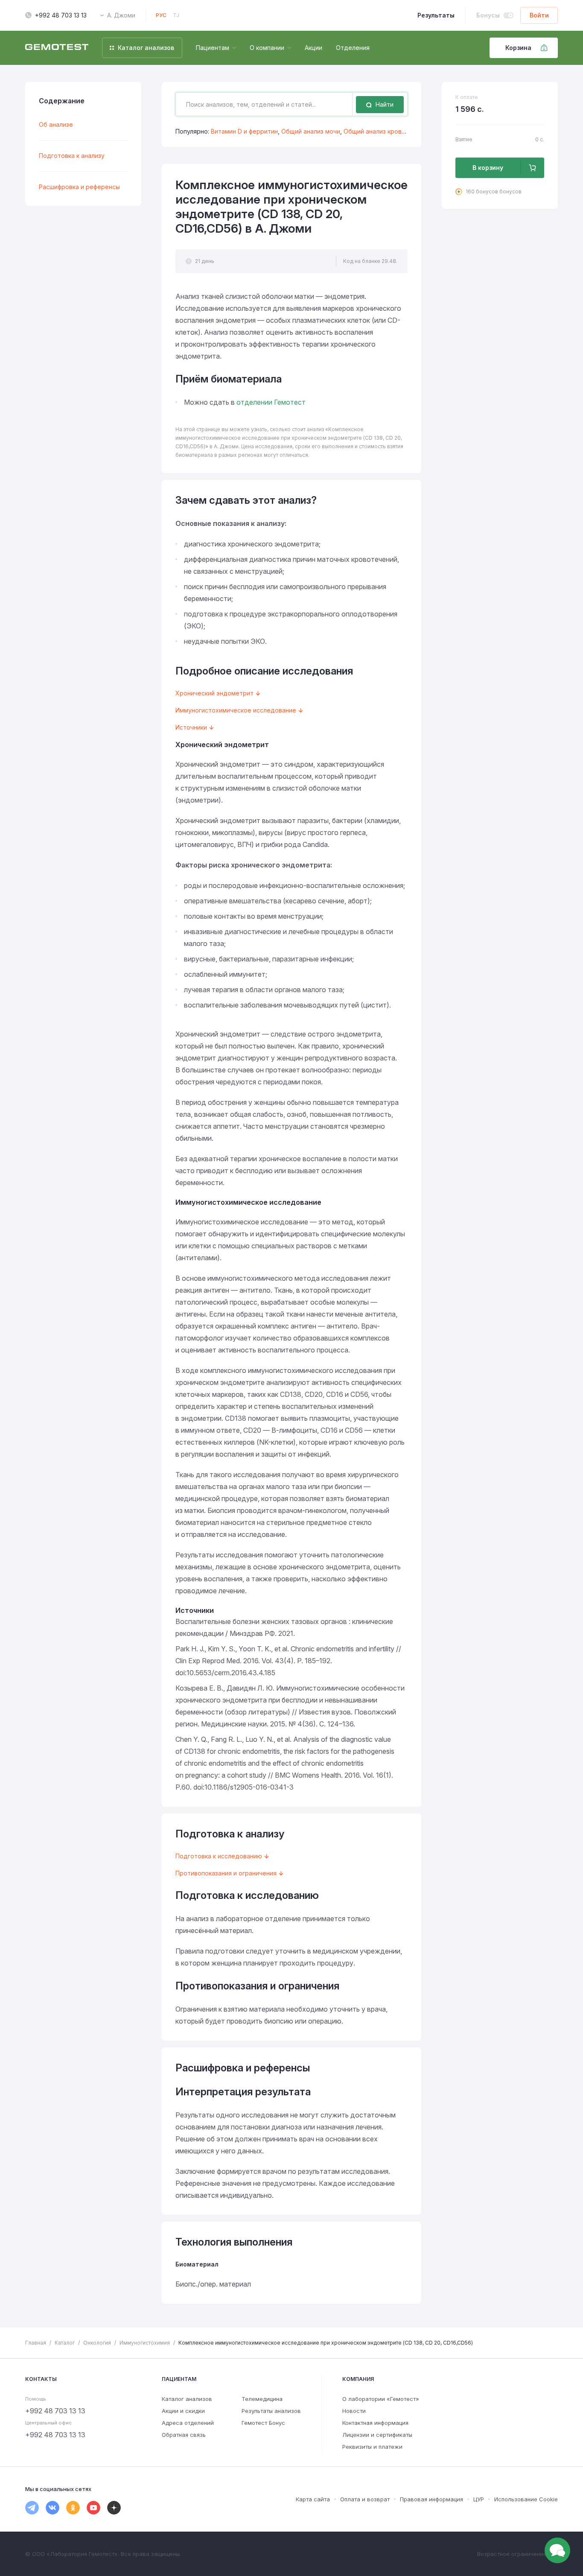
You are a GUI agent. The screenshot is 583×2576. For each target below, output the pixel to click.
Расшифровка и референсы (79, 187)
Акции (313, 48)
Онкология (97, 2343)
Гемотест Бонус (263, 2423)
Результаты (436, 15)
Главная (36, 2343)
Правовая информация (431, 2499)
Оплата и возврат (365, 2499)
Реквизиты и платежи (372, 2447)
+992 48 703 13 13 (61, 15)
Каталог (65, 2343)
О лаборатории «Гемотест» (381, 2399)
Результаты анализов (271, 2411)
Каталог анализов (187, 2399)
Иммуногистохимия (145, 2343)
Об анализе (56, 124)
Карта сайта (313, 2499)
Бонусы (488, 15)
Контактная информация (375, 2423)
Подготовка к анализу (72, 156)
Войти (539, 15)
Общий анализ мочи (311, 131)
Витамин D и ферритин (244, 131)
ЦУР (479, 2499)
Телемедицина (262, 2399)
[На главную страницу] (57, 48)
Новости (354, 2411)
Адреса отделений (188, 2423)
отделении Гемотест (271, 402)
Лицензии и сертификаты (377, 2435)
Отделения (353, 48)
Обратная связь (184, 2435)
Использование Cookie (526, 2499)
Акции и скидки (183, 2411)
